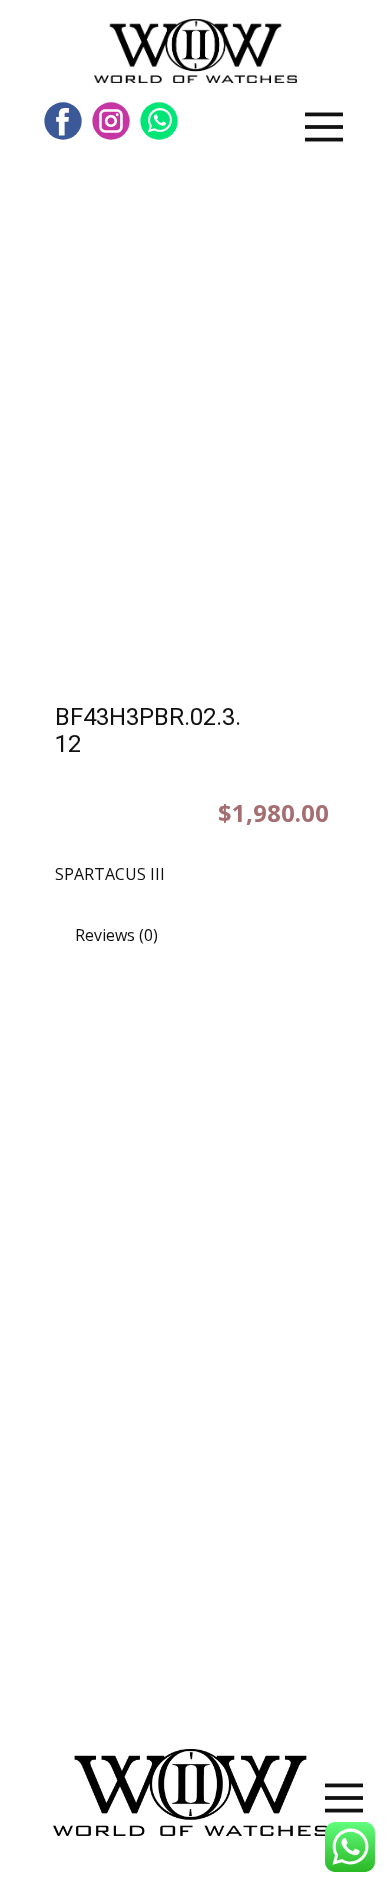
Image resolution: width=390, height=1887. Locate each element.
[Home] (195, 51)
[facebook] (63, 121)
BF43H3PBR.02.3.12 (148, 730)
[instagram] (111, 121)
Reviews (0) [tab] (116, 935)
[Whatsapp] (159, 121)
